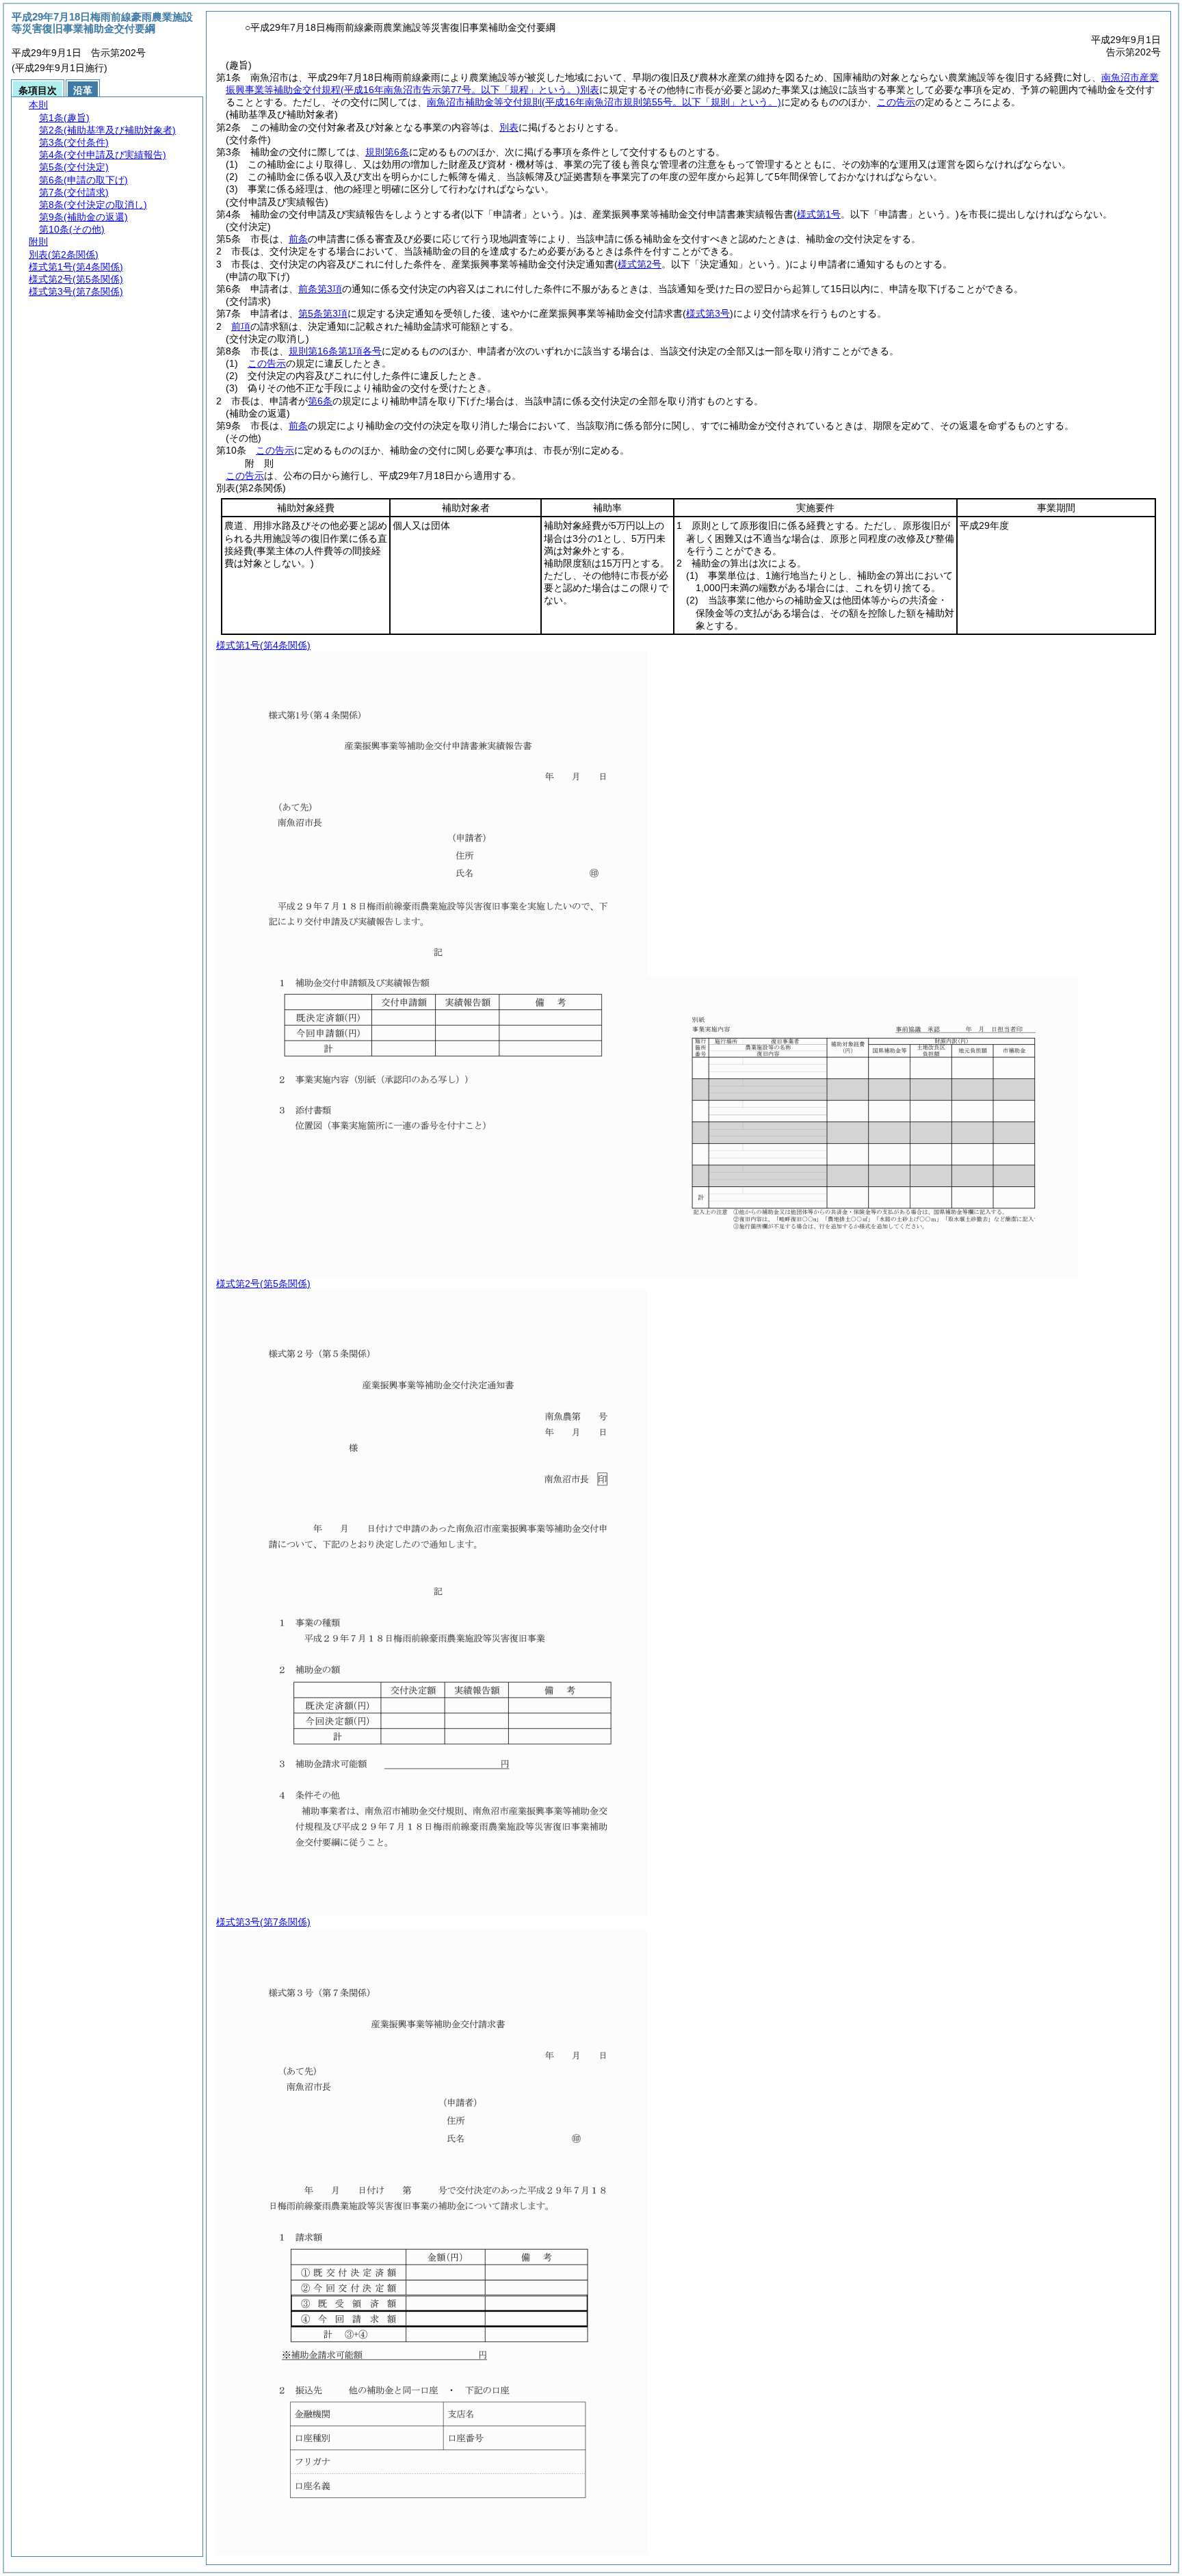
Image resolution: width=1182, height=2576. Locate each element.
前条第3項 (320, 289)
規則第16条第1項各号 (335, 351)
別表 (509, 127)
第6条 (320, 401)
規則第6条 (387, 152)
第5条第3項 (323, 313)
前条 (298, 239)
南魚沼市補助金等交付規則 (604, 102)
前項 (241, 326)
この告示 (896, 102)
